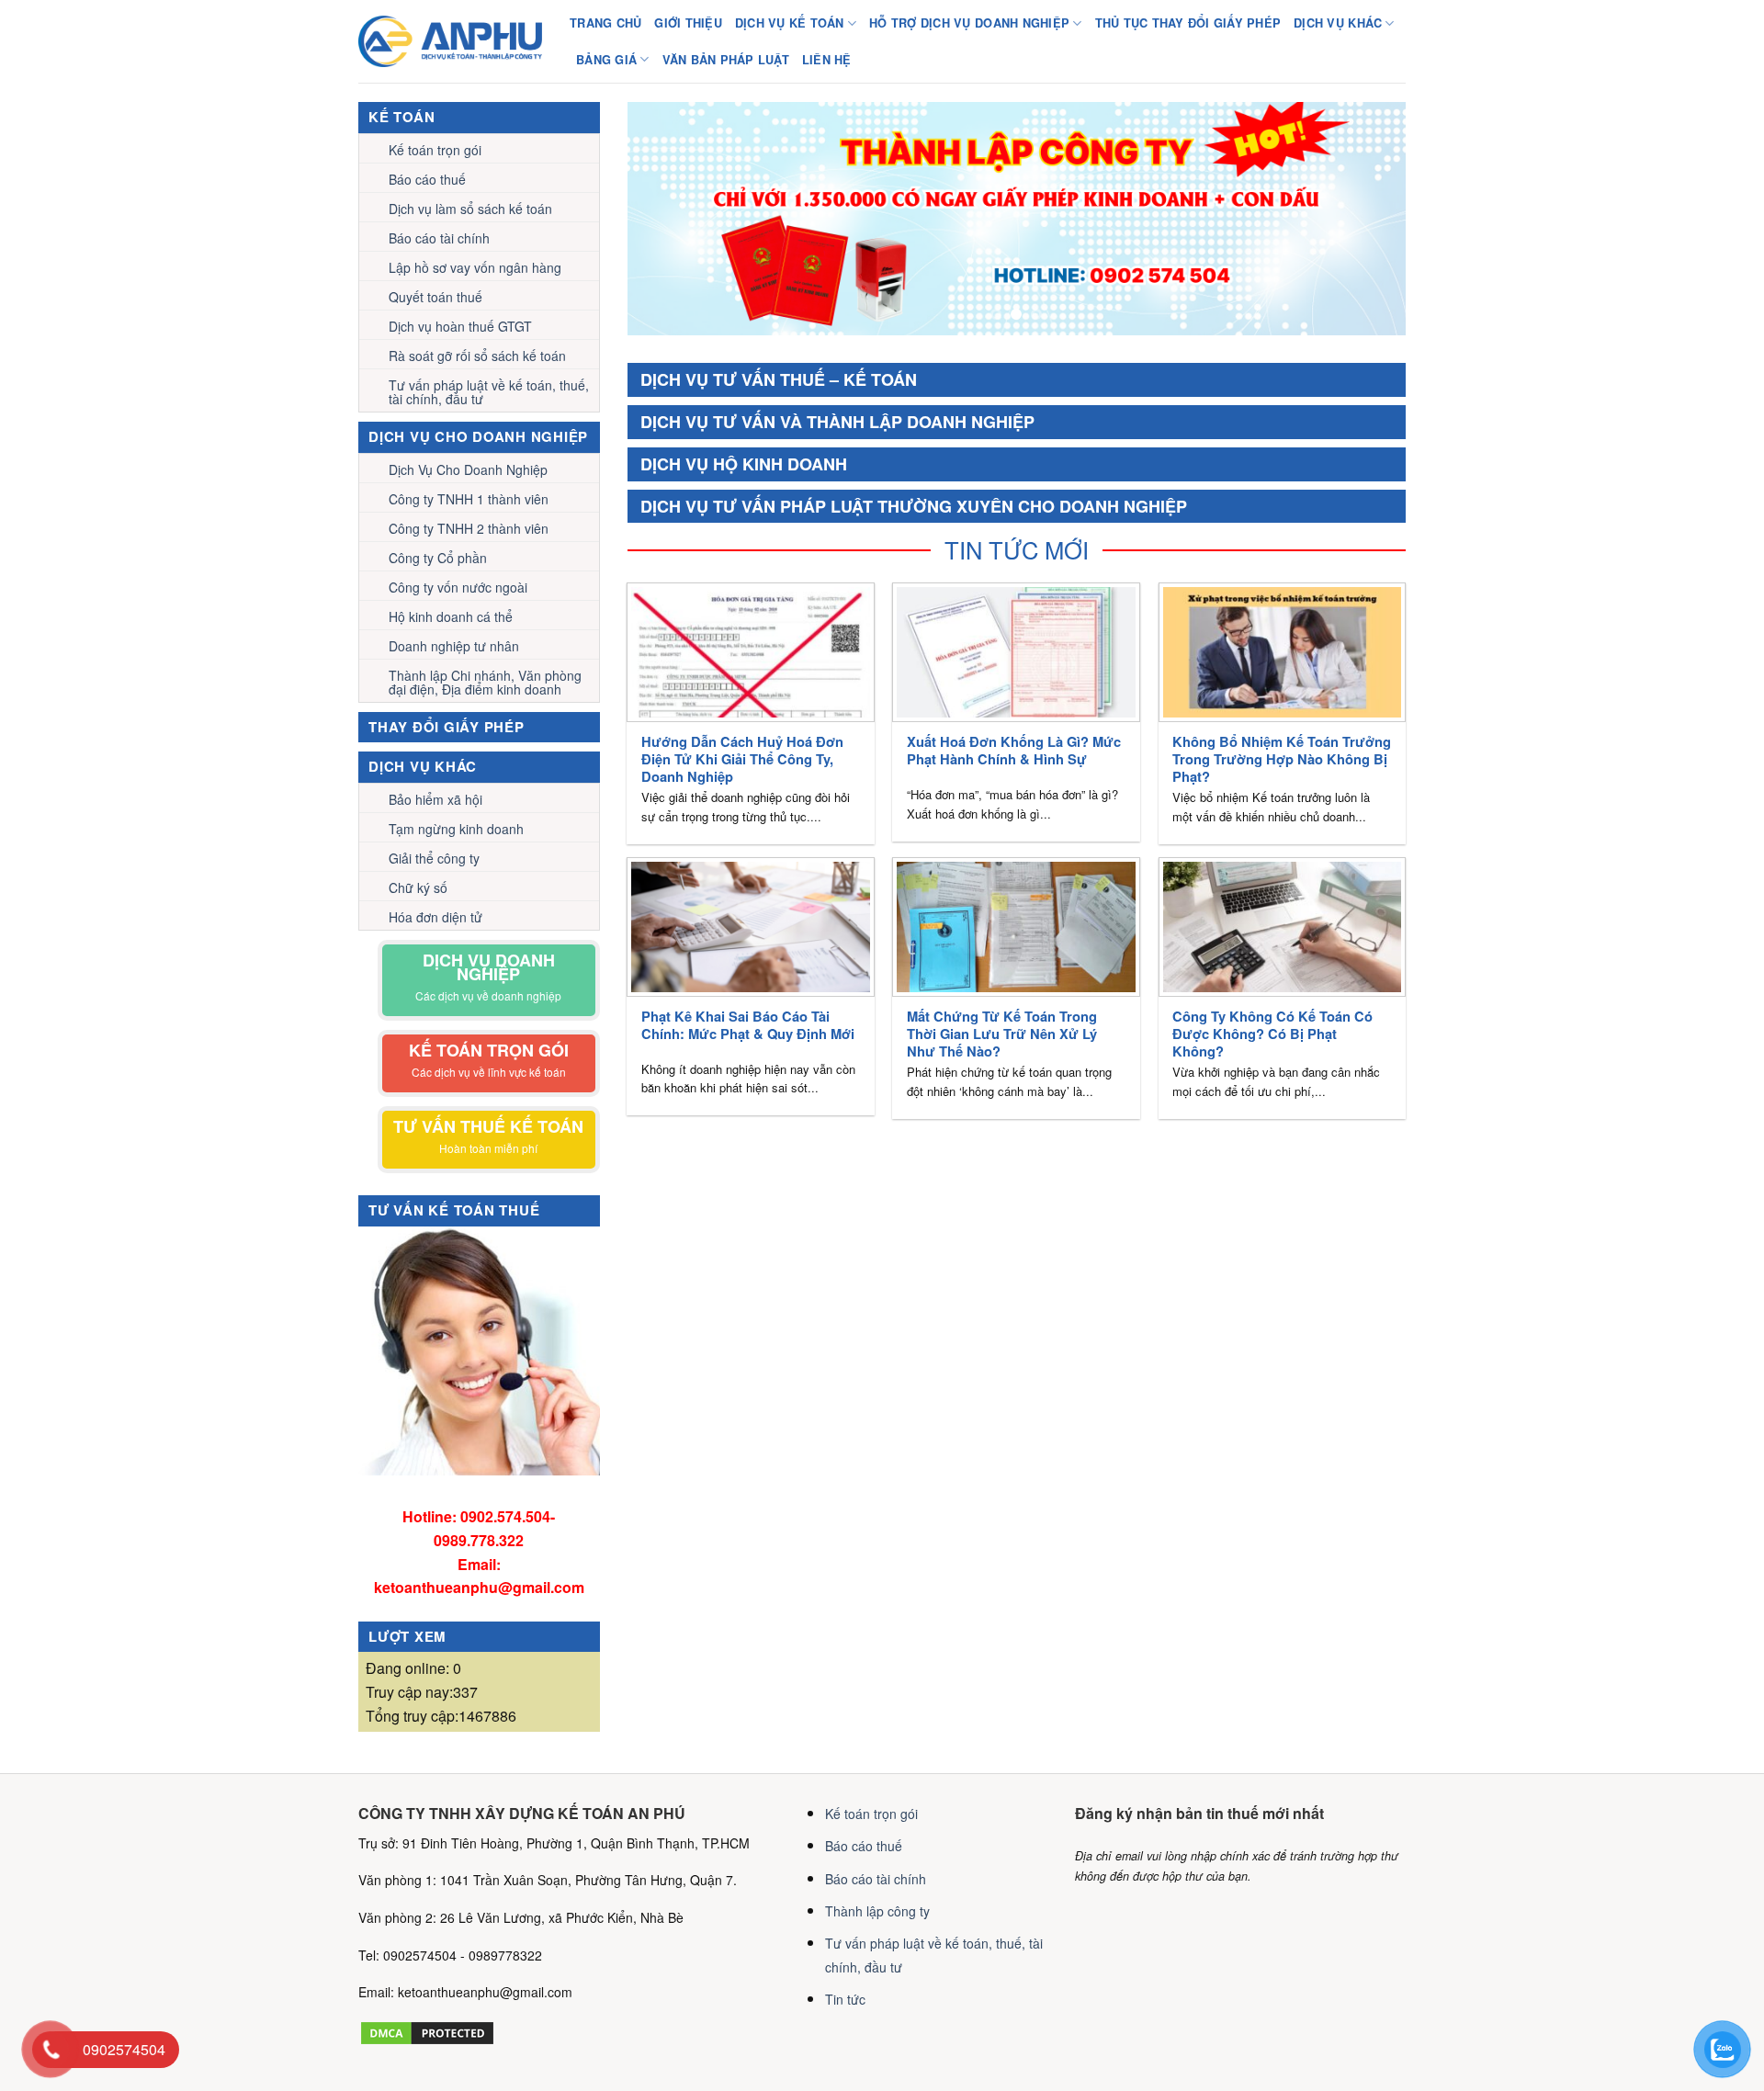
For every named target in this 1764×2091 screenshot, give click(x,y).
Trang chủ (605, 23)
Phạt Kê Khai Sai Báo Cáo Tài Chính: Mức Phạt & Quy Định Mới (748, 1025)
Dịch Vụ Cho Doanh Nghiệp (468, 469)
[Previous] (666, 219)
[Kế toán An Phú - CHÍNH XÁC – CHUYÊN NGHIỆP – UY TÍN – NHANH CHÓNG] (450, 41)
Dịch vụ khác (1338, 23)
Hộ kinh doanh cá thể (451, 616)
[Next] (1367, 219)
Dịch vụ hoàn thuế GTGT (460, 326)
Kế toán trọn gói (435, 150)
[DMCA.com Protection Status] (427, 2030)
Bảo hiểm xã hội (435, 799)
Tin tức (845, 1999)
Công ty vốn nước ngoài (458, 587)
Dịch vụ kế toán (790, 23)
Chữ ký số (418, 887)
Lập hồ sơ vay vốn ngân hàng (475, 267)
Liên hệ (827, 60)
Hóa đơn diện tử (435, 917)
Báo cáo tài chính (439, 238)
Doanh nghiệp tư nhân (454, 646)
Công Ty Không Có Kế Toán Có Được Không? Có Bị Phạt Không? (1272, 1034)
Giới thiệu (688, 23)
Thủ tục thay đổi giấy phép (1188, 23)
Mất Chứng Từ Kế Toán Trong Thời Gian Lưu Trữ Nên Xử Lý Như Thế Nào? (1002, 1034)
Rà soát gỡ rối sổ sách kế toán (477, 356)
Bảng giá (606, 60)
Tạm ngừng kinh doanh (456, 829)
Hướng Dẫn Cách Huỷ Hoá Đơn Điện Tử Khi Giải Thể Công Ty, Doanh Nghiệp (742, 759)
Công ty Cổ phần (438, 558)
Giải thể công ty (434, 858)
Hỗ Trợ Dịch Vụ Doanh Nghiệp (969, 23)
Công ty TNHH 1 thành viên (469, 499)
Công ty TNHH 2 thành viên (469, 528)
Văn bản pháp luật (726, 60)
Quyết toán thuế (435, 297)
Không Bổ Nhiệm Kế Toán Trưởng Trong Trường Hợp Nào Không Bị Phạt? (1282, 759)
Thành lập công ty (877, 1911)
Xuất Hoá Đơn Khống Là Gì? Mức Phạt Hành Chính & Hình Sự (1014, 751)
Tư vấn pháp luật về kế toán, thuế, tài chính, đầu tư (489, 392)
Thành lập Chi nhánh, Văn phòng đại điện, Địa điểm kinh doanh (485, 682)
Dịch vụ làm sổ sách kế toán (470, 209)
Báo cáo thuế (427, 179)
